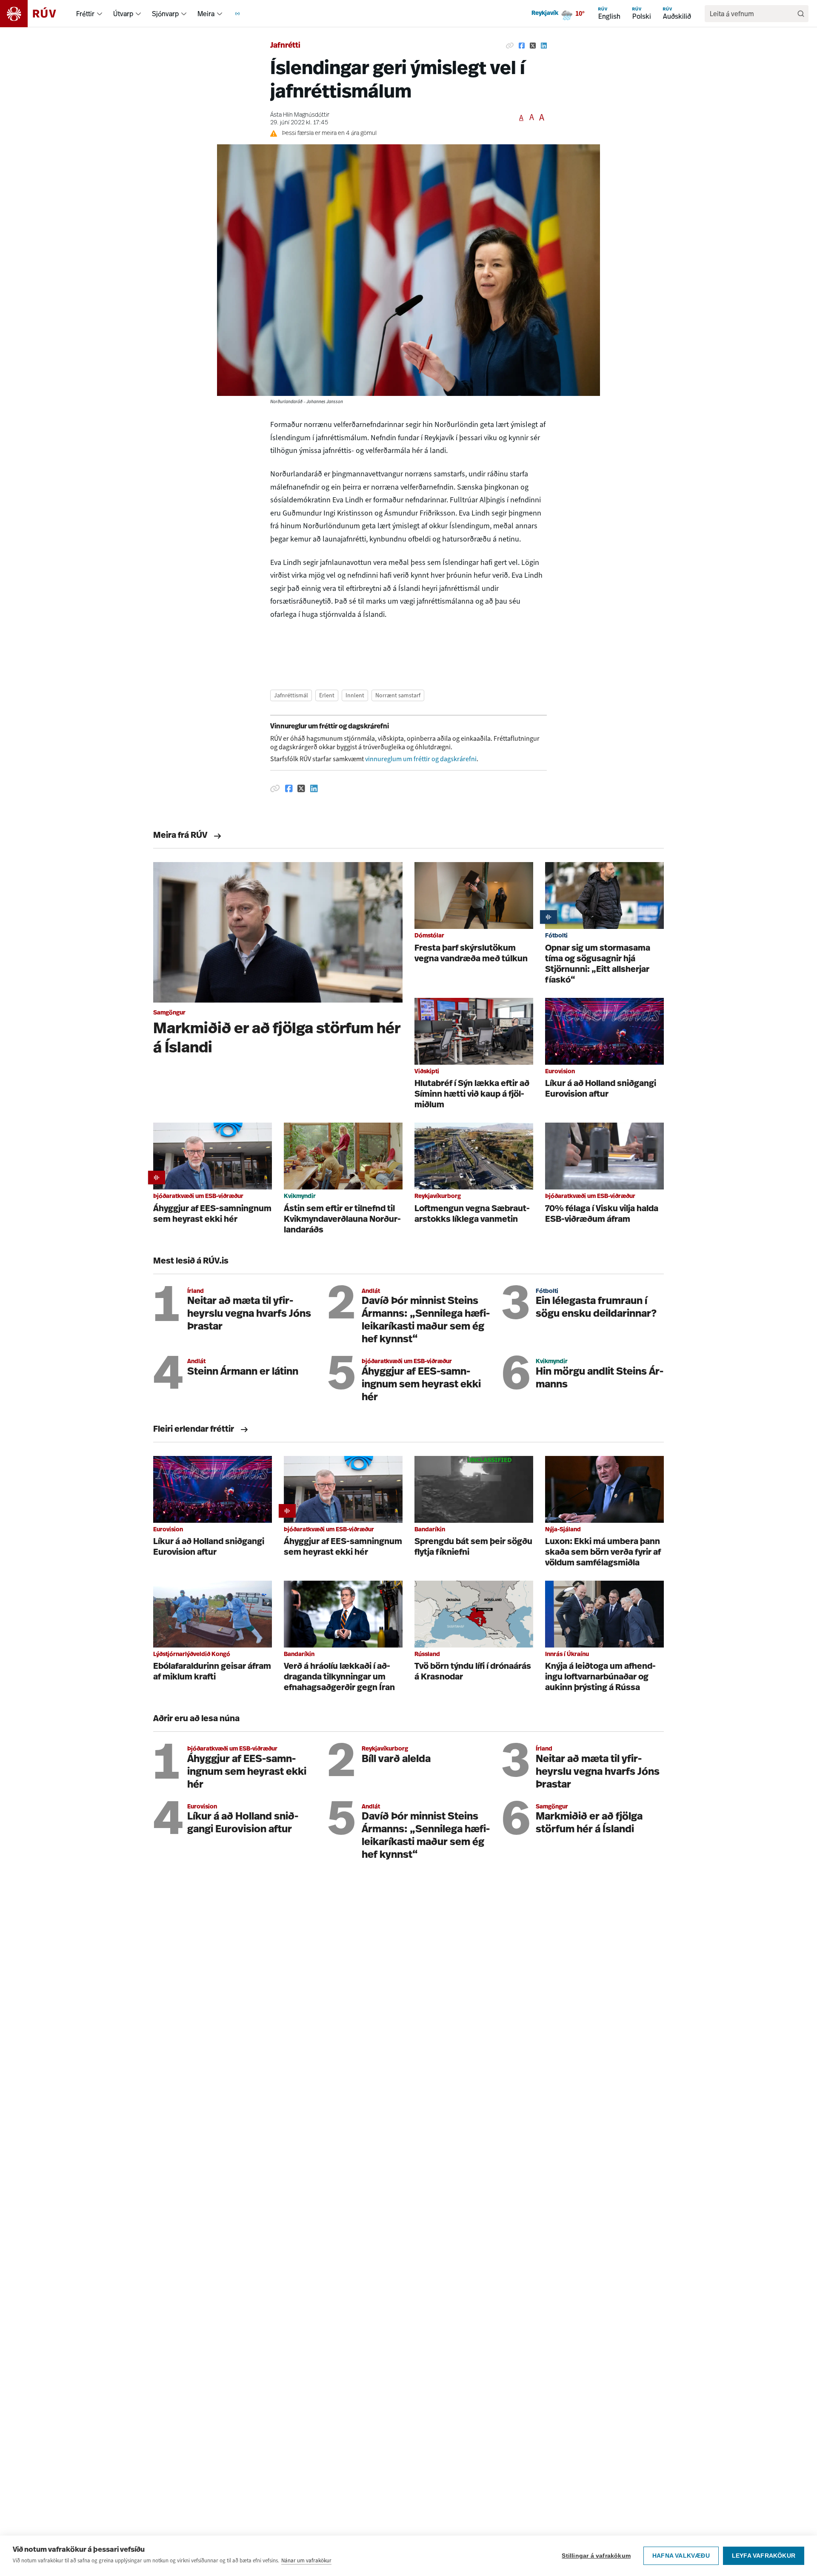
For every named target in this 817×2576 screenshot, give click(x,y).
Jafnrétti (285, 46)
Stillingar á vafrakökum (596, 2556)
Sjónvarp (165, 14)
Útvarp (123, 14)
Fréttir (85, 14)
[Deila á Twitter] (533, 46)
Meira (206, 14)
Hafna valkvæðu (681, 2556)
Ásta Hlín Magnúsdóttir (300, 115)
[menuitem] (100, 14)
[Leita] (801, 14)
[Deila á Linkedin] (544, 46)
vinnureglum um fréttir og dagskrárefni (421, 759)
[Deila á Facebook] (522, 46)
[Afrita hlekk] (510, 46)
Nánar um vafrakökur (306, 2560)
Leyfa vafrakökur (764, 2556)
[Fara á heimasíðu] (36, 14)
